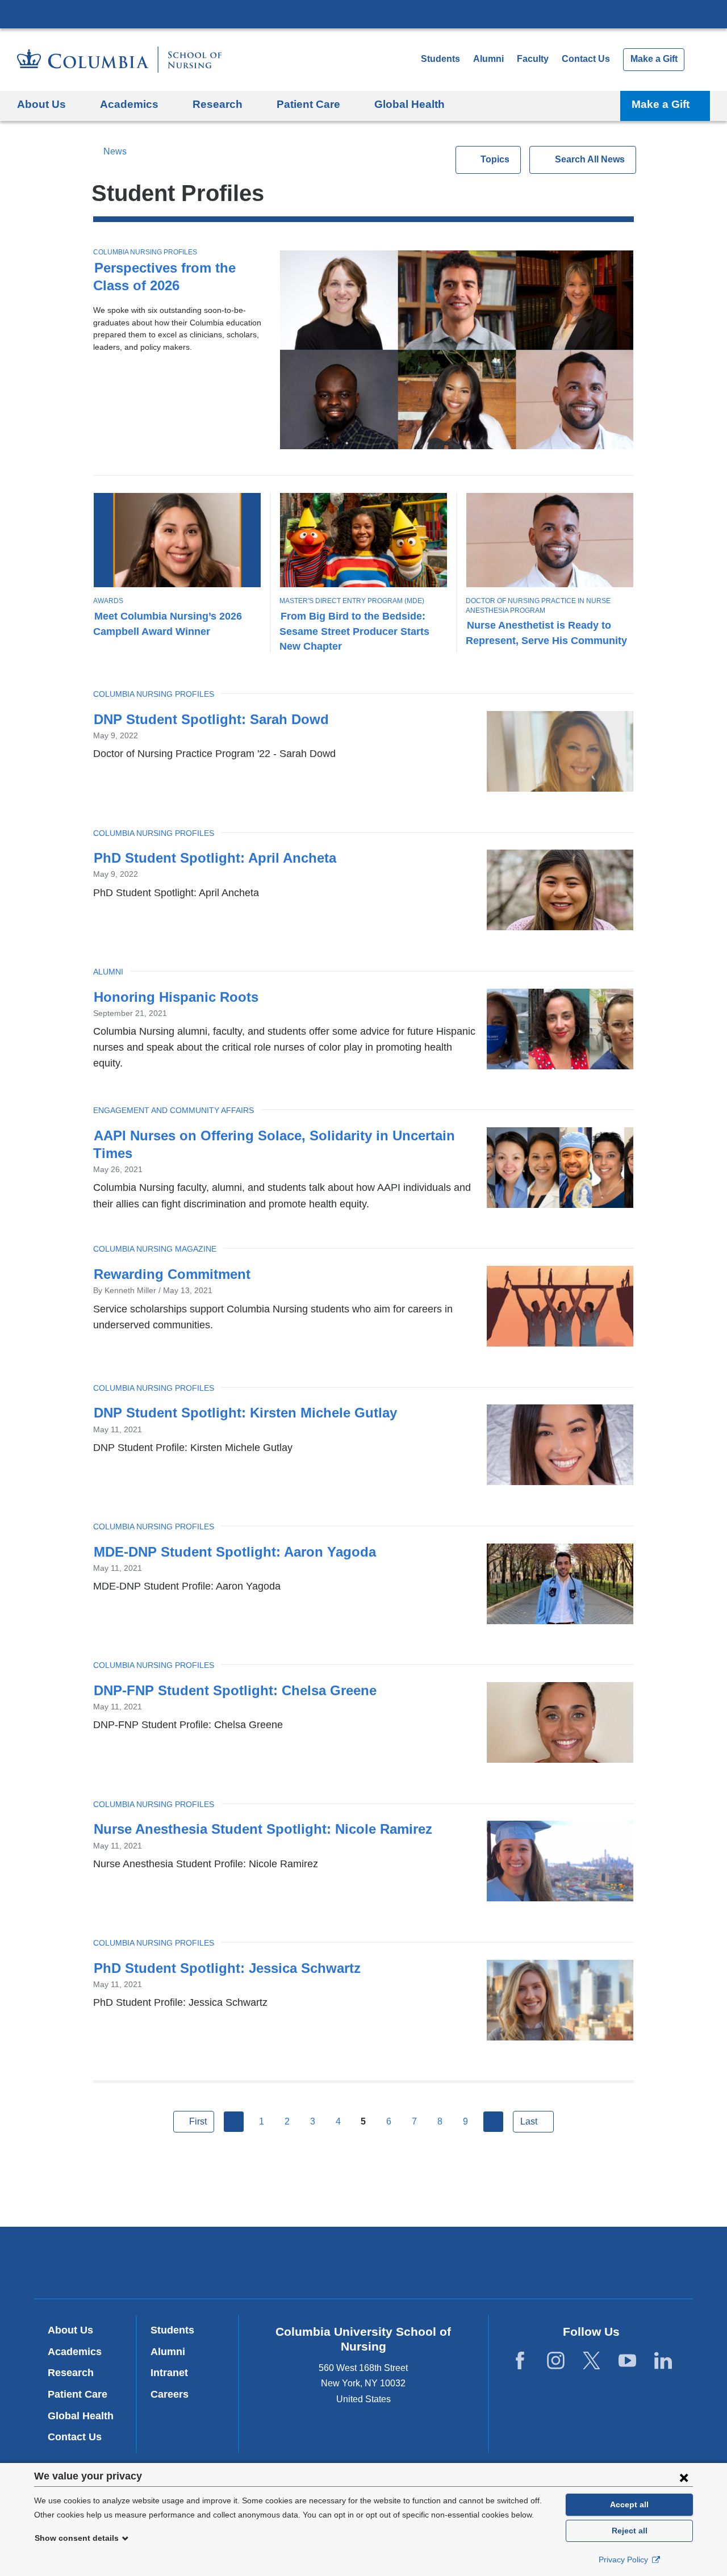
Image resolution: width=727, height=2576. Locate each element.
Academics (75, 2352)
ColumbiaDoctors (527, 2262)
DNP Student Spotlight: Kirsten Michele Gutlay (245, 1413)
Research (71, 2373)
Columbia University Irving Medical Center (363, 14)
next (494, 2122)
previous (234, 2122)
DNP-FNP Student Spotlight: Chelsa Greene (235, 1690)
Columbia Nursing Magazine (155, 1249)
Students (440, 59)
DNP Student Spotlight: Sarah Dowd (211, 719)
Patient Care (78, 2394)
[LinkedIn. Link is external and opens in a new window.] (663, 2360)
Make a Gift (654, 59)
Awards (108, 601)
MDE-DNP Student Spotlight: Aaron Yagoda (235, 1552)
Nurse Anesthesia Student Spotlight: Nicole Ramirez (263, 1829)
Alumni (488, 59)
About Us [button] (41, 104)
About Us (70, 2330)
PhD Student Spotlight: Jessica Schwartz (227, 1968)
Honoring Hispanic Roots (176, 997)
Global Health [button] (410, 104)
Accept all (629, 2504)
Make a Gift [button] (661, 104)
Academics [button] (129, 104)
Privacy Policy (624, 2560)
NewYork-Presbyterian (364, 2265)
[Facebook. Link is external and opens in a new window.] (520, 2360)
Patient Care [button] (308, 104)
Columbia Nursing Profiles (145, 252)
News (115, 151)
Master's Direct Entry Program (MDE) (352, 601)
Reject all (630, 2531)
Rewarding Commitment (172, 1274)
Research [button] (218, 104)
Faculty (533, 59)
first (198, 2121)
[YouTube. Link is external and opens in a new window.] (627, 2360)
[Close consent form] (684, 2477)
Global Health (81, 2416)
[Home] (119, 60)
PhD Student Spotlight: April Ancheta (215, 858)
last (529, 2121)
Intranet (169, 2373)
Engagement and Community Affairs (174, 1110)
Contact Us (586, 59)
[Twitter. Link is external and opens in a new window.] (592, 2360)
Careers (170, 2394)
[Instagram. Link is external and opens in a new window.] (556, 2360)
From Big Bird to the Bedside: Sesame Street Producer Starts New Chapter (354, 631)
